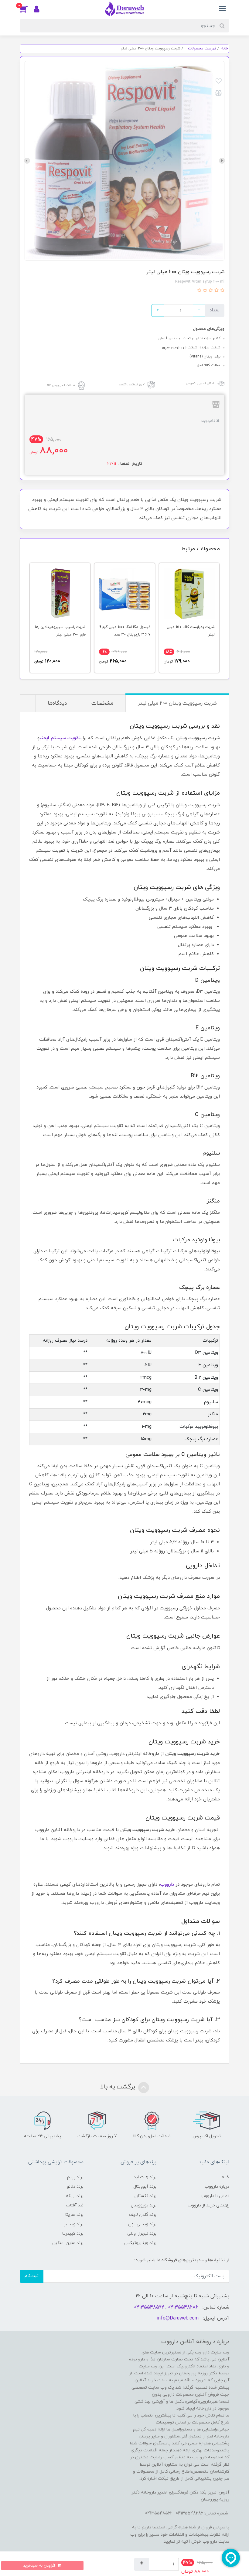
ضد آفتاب (75, 2205)
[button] (27, 9)
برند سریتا (74, 2215)
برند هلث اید (145, 2177)
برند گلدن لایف (143, 2215)
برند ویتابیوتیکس (140, 2243)
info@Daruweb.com (178, 2318)
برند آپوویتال (145, 2187)
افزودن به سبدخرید (40, 2566)
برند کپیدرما (73, 2234)
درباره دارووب (217, 2187)
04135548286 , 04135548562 (166, 2307)
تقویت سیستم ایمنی (60, 738)
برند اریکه (75, 2196)
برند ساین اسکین (68, 2243)
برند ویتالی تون (142, 2224)
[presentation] (222, 161)
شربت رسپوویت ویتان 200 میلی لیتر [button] (177, 703)
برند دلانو (75, 2187)
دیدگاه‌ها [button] (57, 703)
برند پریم (75, 2177)
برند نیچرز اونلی (142, 2234)
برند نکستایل (145, 2196)
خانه (225, 2177)
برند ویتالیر (74, 2224)
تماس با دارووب (215, 2196)
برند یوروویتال (144, 2205)
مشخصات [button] (102, 703)
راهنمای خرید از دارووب (208, 2205)
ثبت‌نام (32, 2276)
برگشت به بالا (118, 2087)
